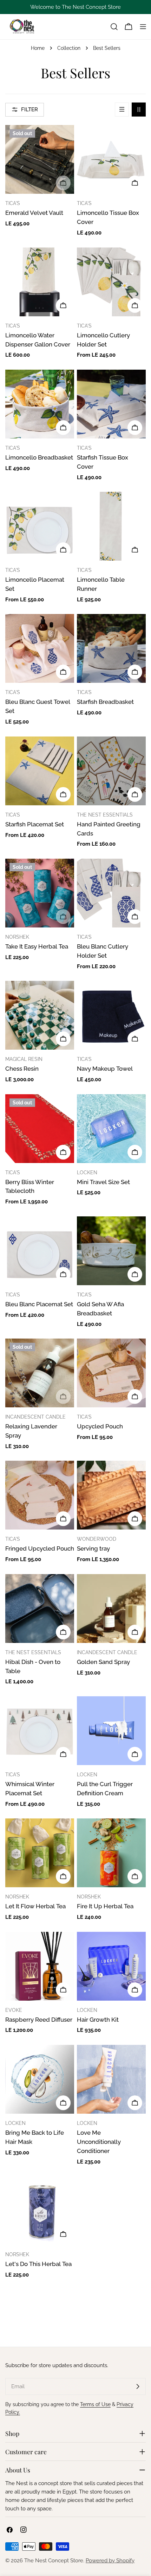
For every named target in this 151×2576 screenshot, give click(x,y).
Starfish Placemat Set (35, 824)
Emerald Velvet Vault (34, 213)
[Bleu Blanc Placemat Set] (40, 1251)
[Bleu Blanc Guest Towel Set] (40, 648)
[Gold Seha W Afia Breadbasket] (111, 1251)
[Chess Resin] (40, 1015)
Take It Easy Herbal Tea (37, 946)
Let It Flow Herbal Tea (35, 1906)
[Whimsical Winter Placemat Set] (40, 1731)
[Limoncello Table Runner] (111, 526)
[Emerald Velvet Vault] (40, 159)
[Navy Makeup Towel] (111, 1015)
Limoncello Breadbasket (39, 457)
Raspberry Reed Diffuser (39, 2020)
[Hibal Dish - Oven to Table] (40, 1609)
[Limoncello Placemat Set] (40, 526)
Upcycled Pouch (100, 1426)
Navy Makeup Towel (105, 1069)
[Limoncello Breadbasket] (40, 404)
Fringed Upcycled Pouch (40, 1548)
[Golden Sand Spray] (111, 1609)
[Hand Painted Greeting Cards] (111, 771)
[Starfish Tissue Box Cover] (111, 404)
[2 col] (139, 110)
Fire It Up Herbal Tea (105, 1906)
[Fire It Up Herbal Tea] (111, 1853)
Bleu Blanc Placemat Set (39, 1304)
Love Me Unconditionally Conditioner (99, 2142)
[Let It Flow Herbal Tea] (40, 1853)
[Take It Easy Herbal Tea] (40, 893)
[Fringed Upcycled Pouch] (40, 1495)
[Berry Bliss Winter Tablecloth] (40, 1129)
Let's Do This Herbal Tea (38, 2264)
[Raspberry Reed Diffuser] (40, 1966)
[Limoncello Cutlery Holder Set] (111, 282)
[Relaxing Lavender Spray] (40, 1373)
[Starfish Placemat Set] (40, 771)
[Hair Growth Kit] (111, 1966)
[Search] (114, 27)
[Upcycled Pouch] (111, 1373)
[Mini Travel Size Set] (111, 1129)
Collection (69, 48)
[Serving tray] (111, 1495)
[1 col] (122, 110)
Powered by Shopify (110, 2561)
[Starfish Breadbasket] (111, 648)
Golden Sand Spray (103, 1662)
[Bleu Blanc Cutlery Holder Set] (111, 893)
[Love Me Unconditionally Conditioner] (111, 2079)
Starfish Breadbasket (105, 702)
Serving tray (93, 1548)
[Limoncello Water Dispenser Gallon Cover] (40, 282)
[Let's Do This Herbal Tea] (40, 2211)
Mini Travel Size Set (103, 1182)
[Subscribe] (138, 2386)
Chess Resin (22, 1069)
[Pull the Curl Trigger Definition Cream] (111, 1731)
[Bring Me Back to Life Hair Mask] (40, 2079)
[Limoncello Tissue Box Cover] (111, 159)
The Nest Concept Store (54, 2561)
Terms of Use (95, 2404)
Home (38, 48)
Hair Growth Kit (98, 2020)
